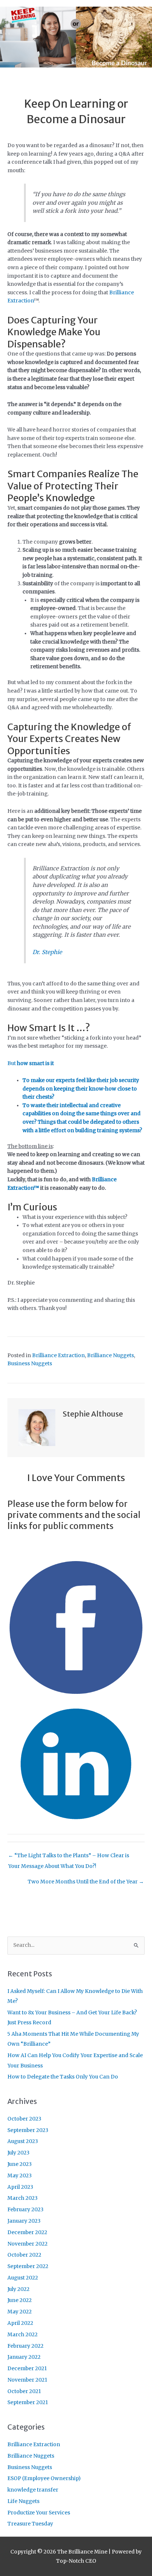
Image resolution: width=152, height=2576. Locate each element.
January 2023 (24, 2221)
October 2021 (24, 2391)
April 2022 (20, 2323)
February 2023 (25, 2210)
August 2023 (23, 2141)
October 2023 (24, 2119)
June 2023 (20, 2164)
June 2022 (20, 2300)
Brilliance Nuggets (110, 1355)
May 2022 (20, 2312)
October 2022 (24, 2255)
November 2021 (27, 2380)
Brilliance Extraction (58, 1355)
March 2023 (23, 2198)
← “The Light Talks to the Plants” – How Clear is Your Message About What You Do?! (69, 1857)
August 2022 (23, 2278)
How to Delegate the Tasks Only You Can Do (63, 2077)
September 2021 (28, 2402)
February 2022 (25, 2346)
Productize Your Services (39, 2513)
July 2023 (18, 2153)
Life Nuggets (23, 2501)
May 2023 (20, 2176)
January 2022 (24, 2357)
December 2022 (27, 2232)
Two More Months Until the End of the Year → (86, 1882)
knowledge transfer (33, 2490)
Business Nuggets (30, 1364)
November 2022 (27, 2244)
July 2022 (18, 2289)
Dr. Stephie (47, 952)
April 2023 (20, 2187)
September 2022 (28, 2266)
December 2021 (27, 2369)
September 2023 (28, 2130)
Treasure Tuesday (30, 2524)
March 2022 (23, 2335)
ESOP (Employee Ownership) (44, 2478)
